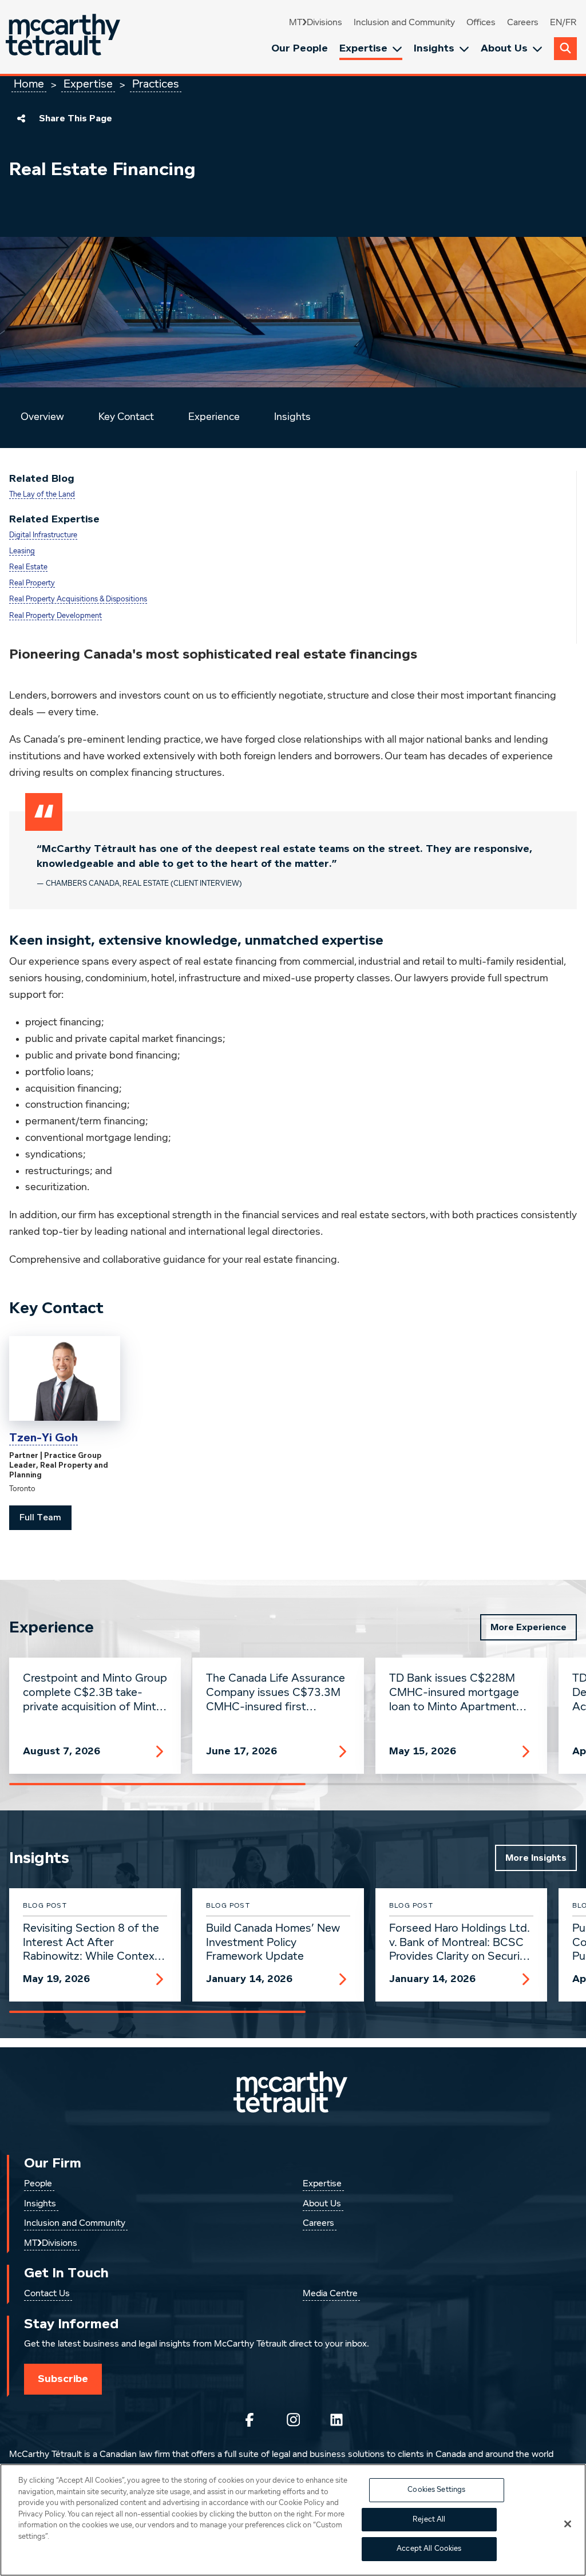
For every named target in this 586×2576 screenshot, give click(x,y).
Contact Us (47, 2294)
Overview (42, 417)
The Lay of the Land (42, 495)
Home (29, 84)
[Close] (568, 2524)
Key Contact (126, 417)
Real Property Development (56, 616)
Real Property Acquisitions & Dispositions (78, 599)
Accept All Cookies (429, 2549)
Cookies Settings (436, 2490)
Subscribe (63, 2379)
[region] (293, 2520)
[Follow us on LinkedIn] (336, 2420)
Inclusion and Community (404, 23)
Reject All (429, 2520)
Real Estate (28, 567)
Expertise (363, 48)
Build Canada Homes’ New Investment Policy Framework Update (273, 1943)
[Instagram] (293, 2420)
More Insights (536, 1858)
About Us (504, 48)
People (38, 2184)
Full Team (40, 1517)
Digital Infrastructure (43, 535)
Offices (481, 23)
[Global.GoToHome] (64, 37)
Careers (523, 23)
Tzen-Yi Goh (43, 1438)
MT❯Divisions (316, 23)
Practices (156, 84)
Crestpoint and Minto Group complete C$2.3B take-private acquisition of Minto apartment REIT (95, 1693)
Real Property (32, 583)
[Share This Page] (21, 118)
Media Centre (330, 2294)
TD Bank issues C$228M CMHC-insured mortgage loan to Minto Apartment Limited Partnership (454, 1693)
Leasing (22, 551)
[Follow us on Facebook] (250, 2420)
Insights (434, 48)
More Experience (528, 1627)
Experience (214, 417)
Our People (300, 48)
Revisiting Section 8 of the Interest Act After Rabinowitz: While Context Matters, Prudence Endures (92, 1943)
